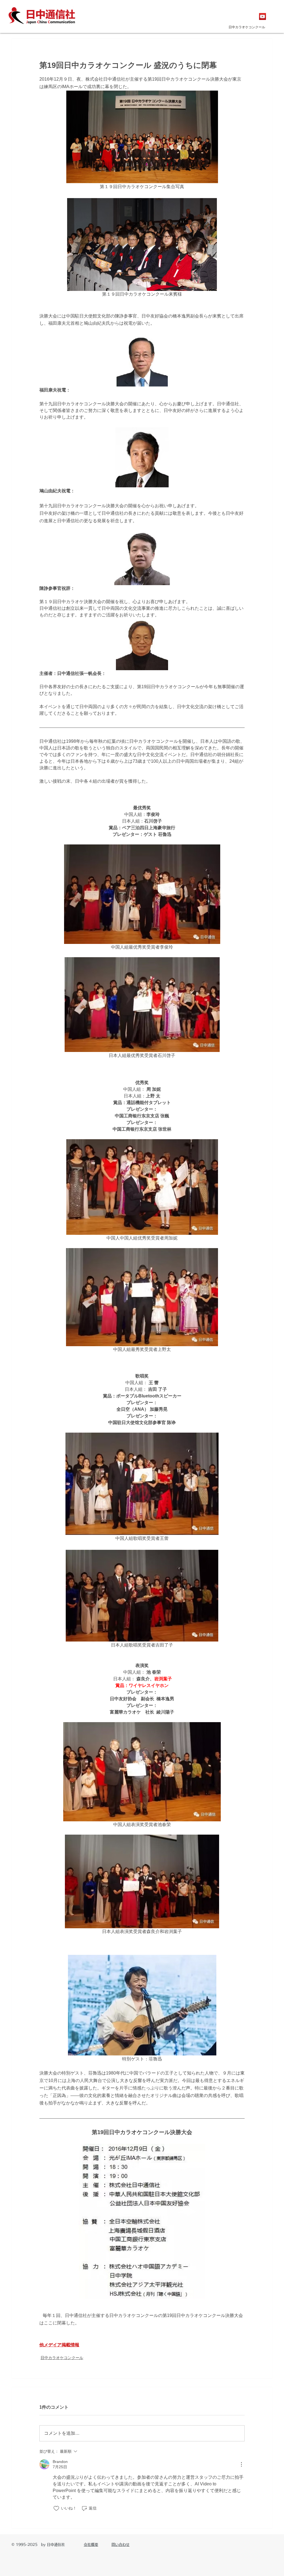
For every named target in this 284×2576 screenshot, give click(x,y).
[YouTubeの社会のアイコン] (263, 16)
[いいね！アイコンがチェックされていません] (56, 2508)
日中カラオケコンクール (62, 2358)
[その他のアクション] (241, 2464)
